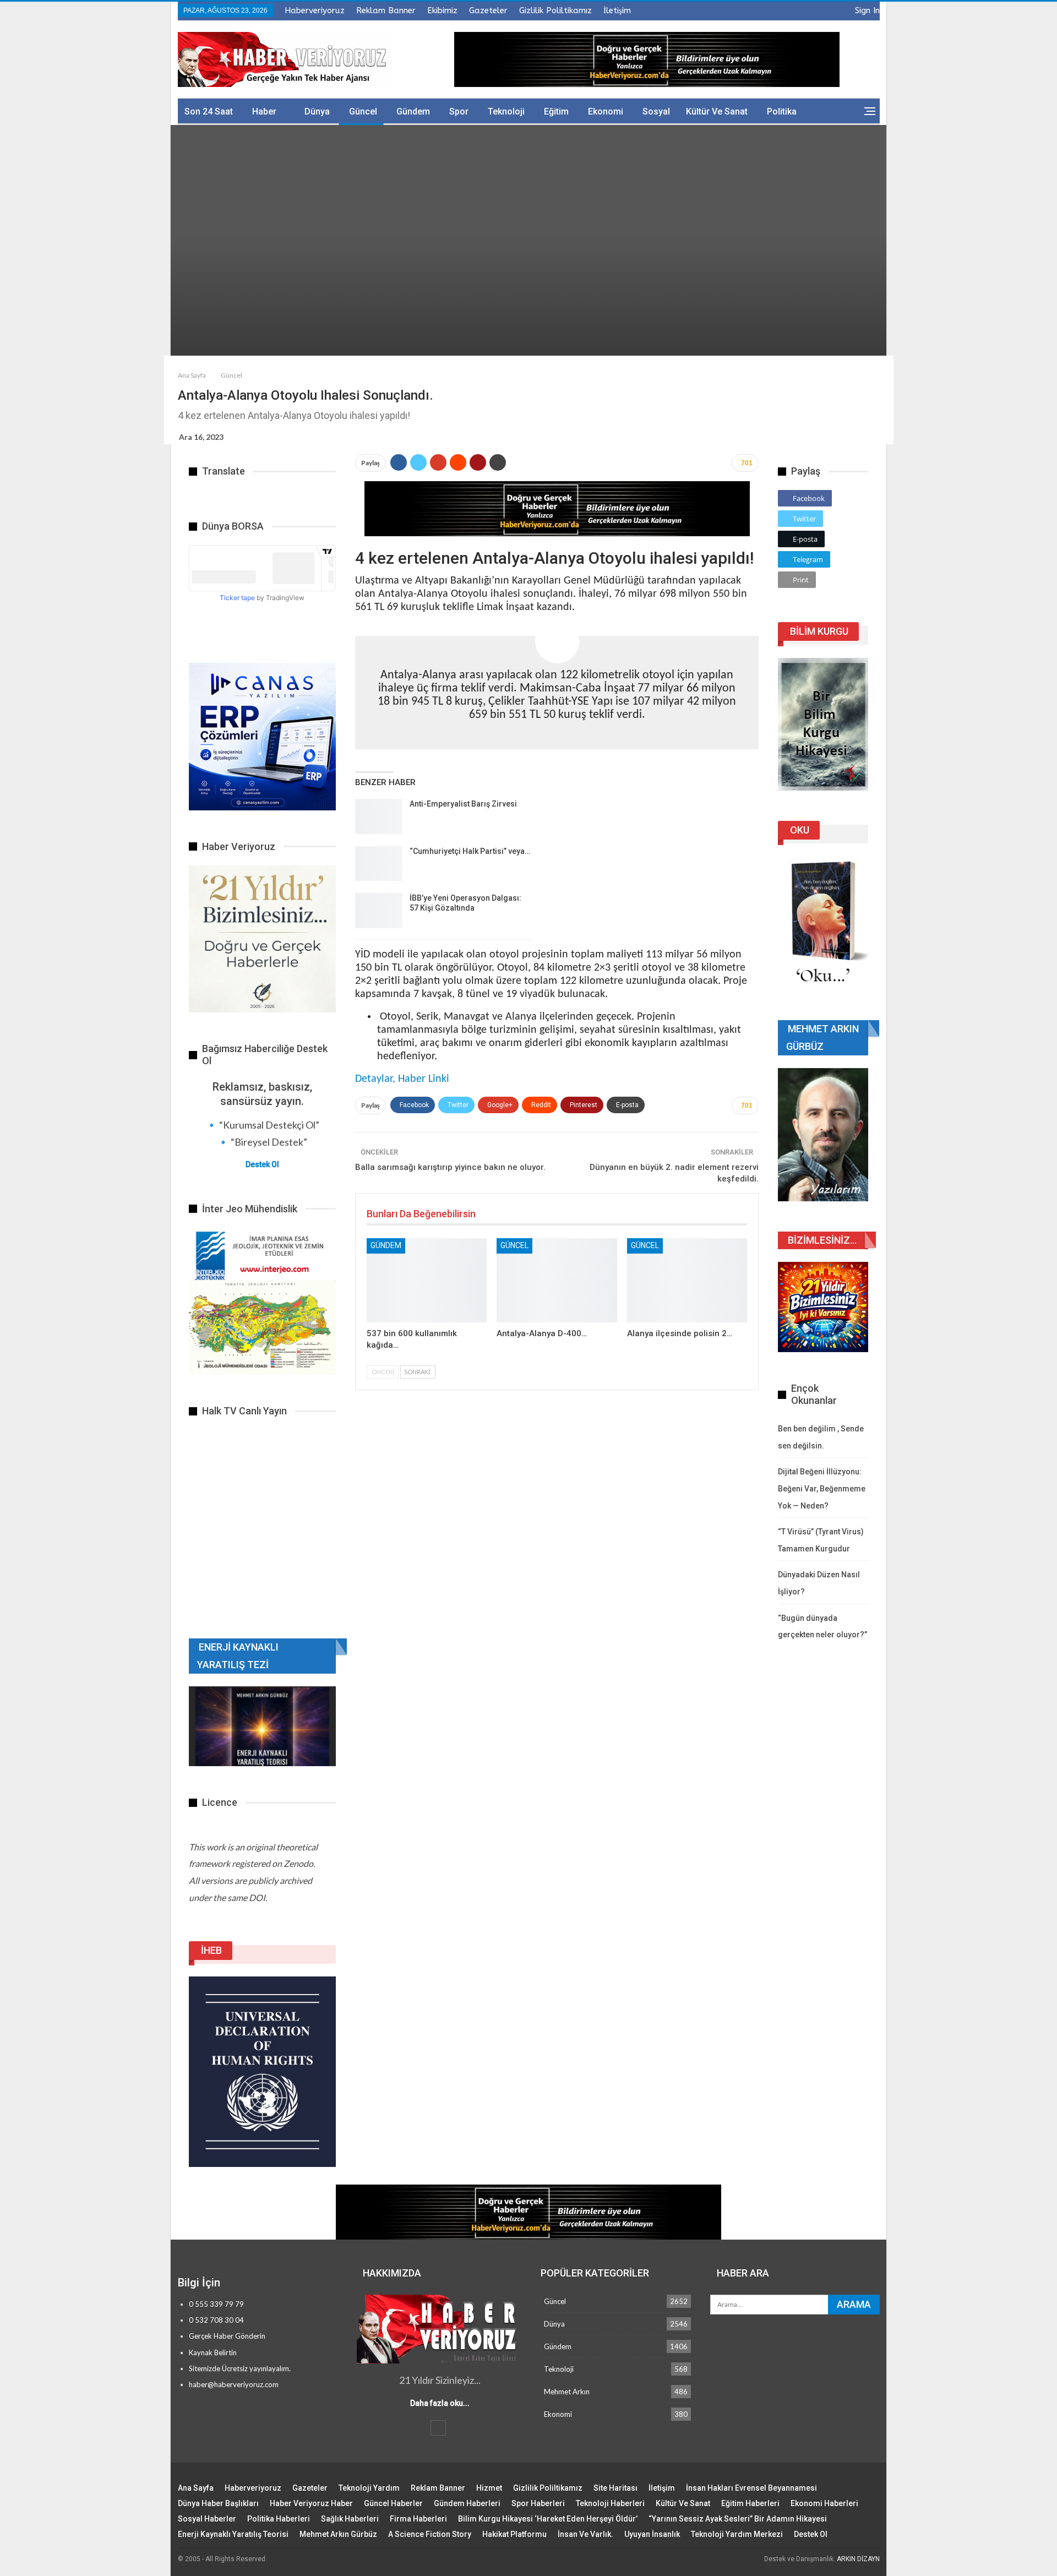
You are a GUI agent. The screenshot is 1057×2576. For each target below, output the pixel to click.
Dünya (317, 111)
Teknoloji (506, 111)
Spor (459, 111)
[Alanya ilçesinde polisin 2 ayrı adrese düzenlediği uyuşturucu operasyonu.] (687, 1280)
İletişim (617, 10)
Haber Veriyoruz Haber (311, 2503)
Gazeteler (488, 10)
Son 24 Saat (209, 111)
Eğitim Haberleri (750, 2503)
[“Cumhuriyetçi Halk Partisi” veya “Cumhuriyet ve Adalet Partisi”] (379, 864)
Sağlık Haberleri (350, 2519)
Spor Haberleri (538, 2503)
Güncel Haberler (393, 2503)
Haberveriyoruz (315, 10)
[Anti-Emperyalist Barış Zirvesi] (379, 816)
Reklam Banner (386, 10)
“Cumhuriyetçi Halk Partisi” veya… (470, 851)
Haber (264, 111)
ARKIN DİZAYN (858, 2559)
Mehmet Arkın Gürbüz (338, 2534)
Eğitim (556, 111)
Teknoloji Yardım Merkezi (737, 2534)
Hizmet (489, 2488)
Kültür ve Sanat (717, 111)
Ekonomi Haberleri (824, 2503)
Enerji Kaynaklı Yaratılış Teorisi (233, 2534)
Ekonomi (606, 111)
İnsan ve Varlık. (585, 2534)
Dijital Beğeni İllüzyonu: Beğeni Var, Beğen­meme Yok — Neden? (822, 1488)
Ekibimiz (442, 10)
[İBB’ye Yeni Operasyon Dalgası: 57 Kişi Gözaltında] (379, 911)
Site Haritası (615, 2488)
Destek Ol (262, 1164)
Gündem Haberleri (467, 2503)
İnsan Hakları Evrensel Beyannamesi (751, 2488)
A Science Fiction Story (430, 2534)
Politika (782, 111)
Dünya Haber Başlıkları (218, 2503)
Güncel (363, 111)
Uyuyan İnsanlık (652, 2534)
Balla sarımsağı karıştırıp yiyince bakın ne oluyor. (450, 1167)
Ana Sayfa (196, 2488)
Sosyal (656, 111)
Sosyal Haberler (207, 2519)
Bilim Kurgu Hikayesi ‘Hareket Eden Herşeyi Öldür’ (548, 2519)
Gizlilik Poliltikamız (555, 10)
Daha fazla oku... (440, 2403)
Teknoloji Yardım (369, 2488)
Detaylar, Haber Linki (402, 1079)
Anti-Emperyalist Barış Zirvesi (463, 804)
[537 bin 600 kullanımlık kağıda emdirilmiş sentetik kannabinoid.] (427, 1280)
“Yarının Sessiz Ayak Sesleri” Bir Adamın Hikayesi (738, 2519)
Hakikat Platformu (514, 2534)
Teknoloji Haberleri (610, 2503)
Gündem (413, 111)
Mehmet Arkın (567, 2392)
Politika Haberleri (279, 2519)
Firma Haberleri (418, 2519)
